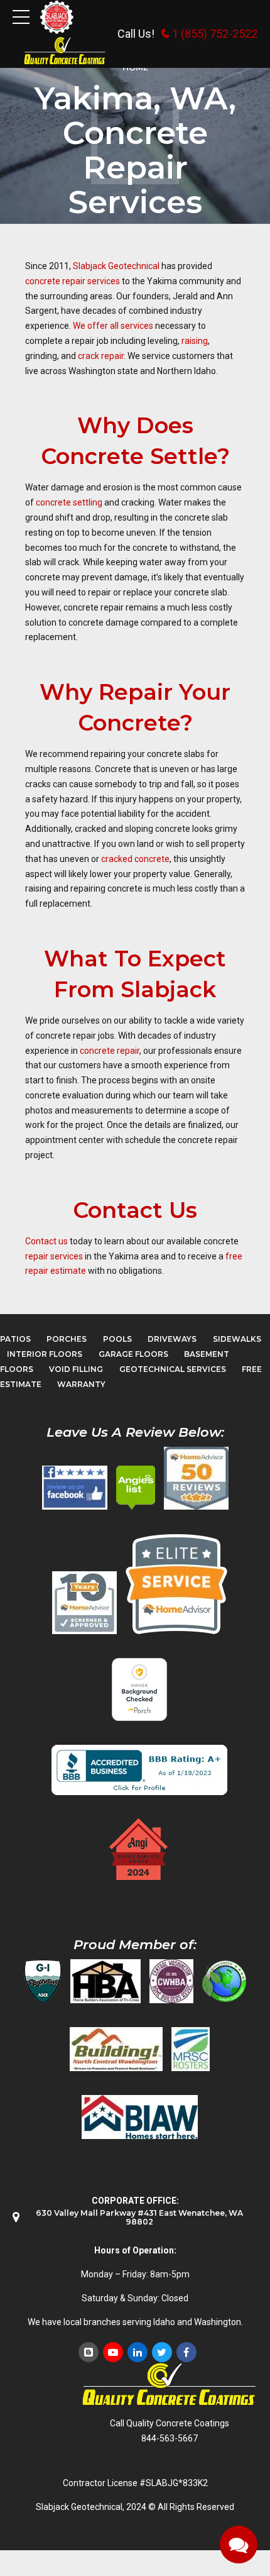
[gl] (224, 1981)
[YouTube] (113, 2352)
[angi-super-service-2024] (139, 1849)
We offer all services (113, 326)
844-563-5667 (170, 2438)
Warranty (81, 1384)
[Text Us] (239, 2545)
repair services (54, 1256)
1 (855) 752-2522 (215, 34)
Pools (117, 1339)
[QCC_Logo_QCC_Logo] (170, 2385)
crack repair (101, 356)
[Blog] (89, 2352)
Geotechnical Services (173, 1369)
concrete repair (109, 1051)
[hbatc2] (105, 1981)
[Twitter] (162, 2352)
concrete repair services (73, 281)
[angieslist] (136, 1488)
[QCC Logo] (65, 51)
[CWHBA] (171, 1981)
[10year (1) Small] (84, 1603)
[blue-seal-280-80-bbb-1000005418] (139, 1770)
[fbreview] (75, 1488)
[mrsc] (191, 2049)
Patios (15, 1339)
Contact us (46, 1241)
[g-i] (43, 1981)
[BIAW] (140, 2117)
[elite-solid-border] (176, 1584)
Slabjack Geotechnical (116, 266)
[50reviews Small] (196, 1478)
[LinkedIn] (138, 2352)
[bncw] (116, 2049)
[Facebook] (186, 2352)
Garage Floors (133, 1354)
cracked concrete (135, 859)
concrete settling (69, 502)
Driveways (172, 1339)
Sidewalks (237, 1339)
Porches (67, 1339)
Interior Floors (45, 1354)
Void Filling (76, 1369)
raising (195, 341)
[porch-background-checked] (139, 1689)
